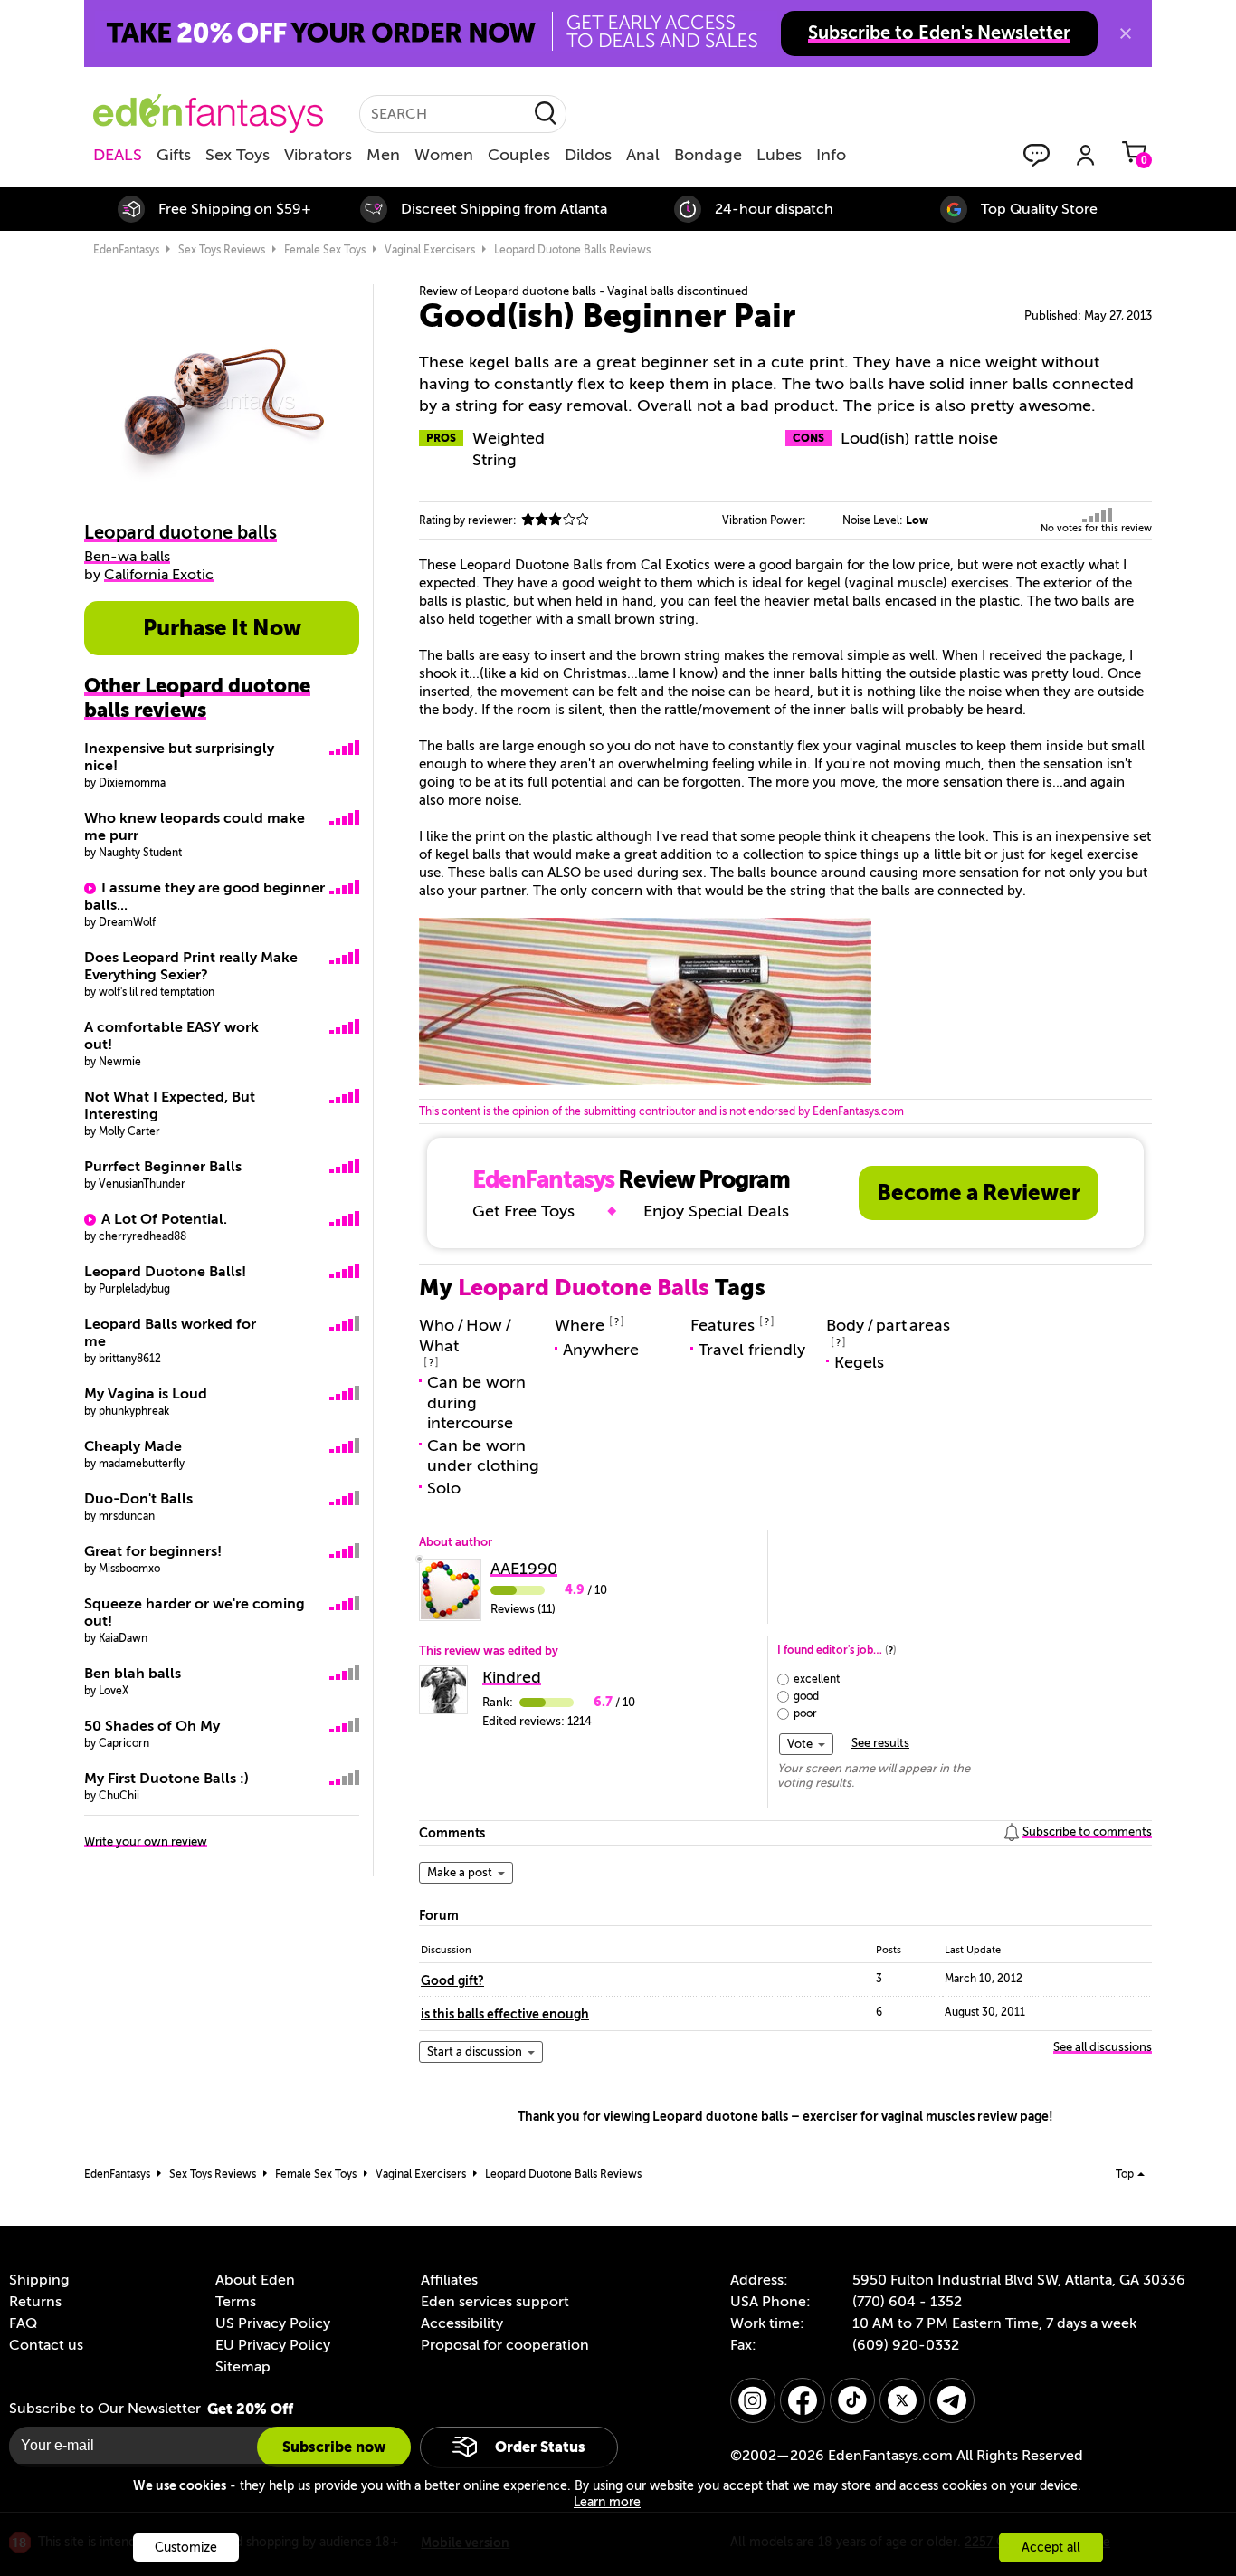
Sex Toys (238, 155)
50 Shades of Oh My (152, 1726)
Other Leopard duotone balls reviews (197, 698)
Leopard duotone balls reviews (572, 250)
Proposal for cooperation (505, 2345)
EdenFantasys (126, 250)
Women (444, 155)
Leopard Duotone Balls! (165, 1272)
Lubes (779, 155)
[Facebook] (803, 2400)
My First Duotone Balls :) (166, 1779)
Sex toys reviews (222, 250)
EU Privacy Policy (273, 2345)
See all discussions (1103, 2047)
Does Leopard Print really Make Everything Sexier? (191, 966)
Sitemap (243, 2367)
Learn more (607, 2502)
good (806, 1696)
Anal (643, 155)
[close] (1126, 33)
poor (805, 1713)
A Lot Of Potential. (164, 1219)
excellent (817, 1679)
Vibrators (318, 155)
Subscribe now (334, 2447)
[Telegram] (952, 2400)
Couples (519, 155)
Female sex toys (325, 250)
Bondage (708, 155)
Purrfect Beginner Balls (163, 1167)
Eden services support (495, 2302)
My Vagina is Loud (146, 1394)
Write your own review (146, 1841)
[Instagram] (753, 2400)
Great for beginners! (153, 1551)
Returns (35, 2302)
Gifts (174, 155)
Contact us (46, 2345)
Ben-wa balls (127, 557)
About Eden (255, 2280)
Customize (186, 2547)
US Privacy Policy (273, 2323)
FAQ (23, 2323)
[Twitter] (902, 2400)
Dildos (588, 155)
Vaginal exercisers (430, 250)
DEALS (118, 155)
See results (880, 1743)
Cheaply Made (133, 1446)
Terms (236, 2302)
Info (831, 155)
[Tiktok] (852, 2400)
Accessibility (462, 2323)
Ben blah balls (133, 1674)
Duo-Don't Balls (138, 1499)
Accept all (1051, 2547)
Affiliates (449, 2280)
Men (383, 155)
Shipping (39, 2280)
